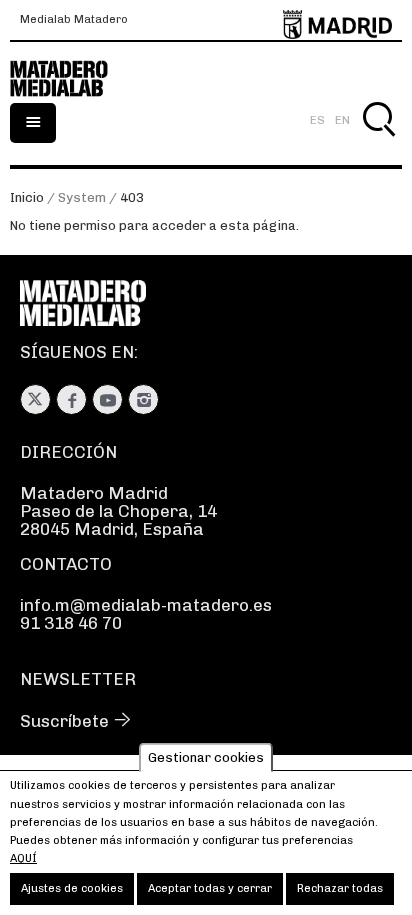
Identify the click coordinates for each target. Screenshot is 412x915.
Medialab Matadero (74, 20)
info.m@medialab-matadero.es (146, 605)
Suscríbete (64, 721)
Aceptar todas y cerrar (210, 888)
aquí (23, 858)
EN (342, 120)
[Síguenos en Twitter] (35, 399)
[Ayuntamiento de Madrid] (337, 20)
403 (132, 197)
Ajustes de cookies (72, 888)
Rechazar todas (340, 888)
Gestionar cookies (206, 757)
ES (317, 120)
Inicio (27, 197)
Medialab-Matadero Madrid (70, 79)
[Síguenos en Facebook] (71, 399)
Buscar (378, 142)
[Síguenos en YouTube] (107, 399)
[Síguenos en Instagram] (143, 399)
